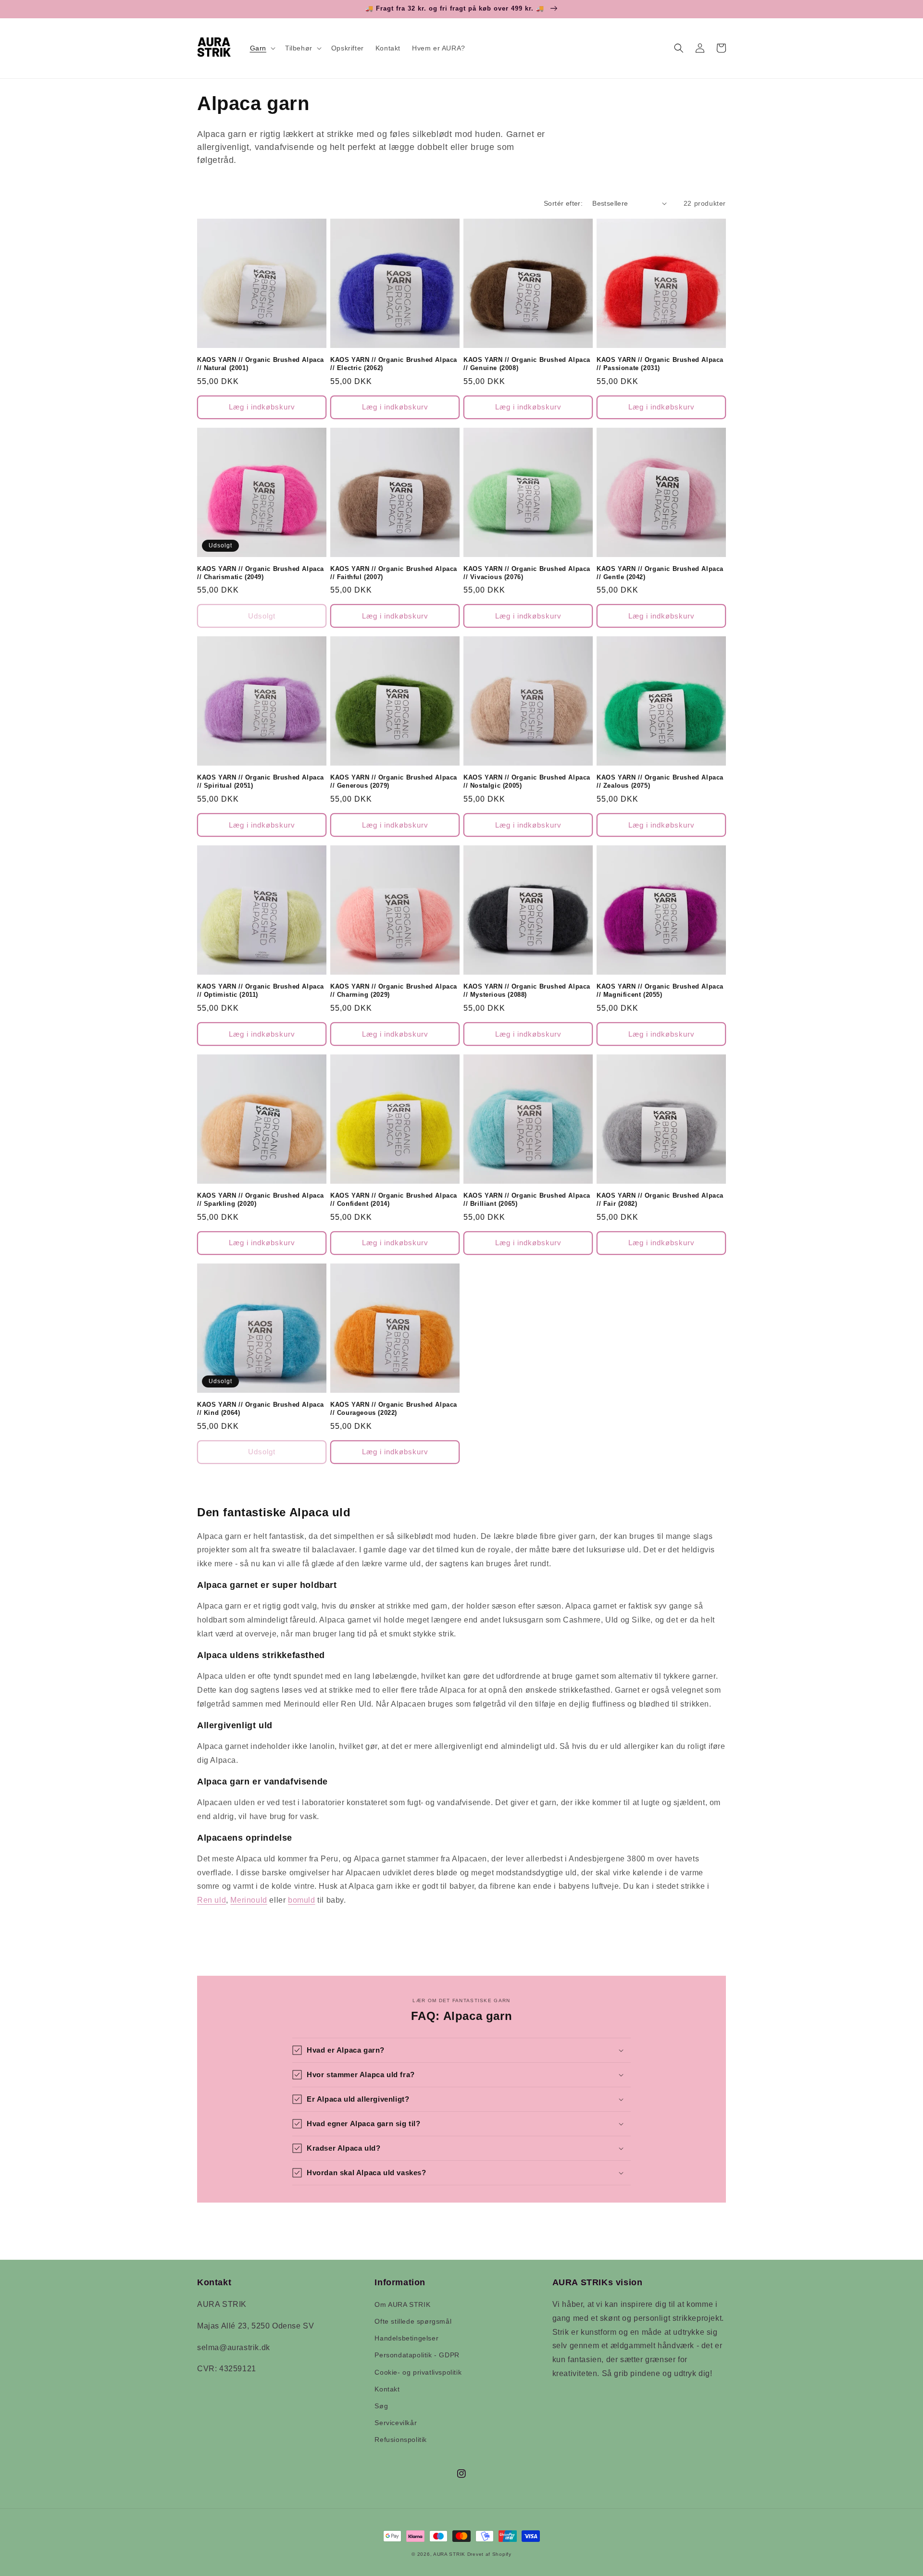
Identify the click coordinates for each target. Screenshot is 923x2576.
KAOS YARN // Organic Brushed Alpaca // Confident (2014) (394, 1200)
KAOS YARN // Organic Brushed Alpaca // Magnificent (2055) (660, 991)
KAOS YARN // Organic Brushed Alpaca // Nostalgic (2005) (527, 781)
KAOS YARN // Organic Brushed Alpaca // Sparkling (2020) (261, 1200)
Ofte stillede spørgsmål (413, 2321)
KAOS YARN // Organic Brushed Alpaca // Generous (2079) (394, 781)
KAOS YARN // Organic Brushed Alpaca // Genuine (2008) (527, 364)
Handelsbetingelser (406, 2338)
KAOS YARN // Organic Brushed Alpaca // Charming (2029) (394, 991)
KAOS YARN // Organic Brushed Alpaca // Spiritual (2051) (261, 781)
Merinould (249, 1900)
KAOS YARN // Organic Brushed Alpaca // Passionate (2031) (660, 364)
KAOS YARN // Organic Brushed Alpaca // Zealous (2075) (660, 781)
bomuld (302, 1900)
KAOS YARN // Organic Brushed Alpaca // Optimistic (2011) (261, 991)
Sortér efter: (563, 203)
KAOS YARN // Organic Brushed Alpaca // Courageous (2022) (394, 1409)
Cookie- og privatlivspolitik (418, 2372)
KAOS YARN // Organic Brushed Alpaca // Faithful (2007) (394, 573)
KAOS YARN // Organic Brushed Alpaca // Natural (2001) (261, 364)
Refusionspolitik (401, 2440)
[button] (262, 48)
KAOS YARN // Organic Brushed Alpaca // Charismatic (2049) (261, 573)
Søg (381, 2406)
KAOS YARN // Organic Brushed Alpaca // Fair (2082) (660, 1200)
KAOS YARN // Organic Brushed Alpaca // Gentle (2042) (660, 573)
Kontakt (387, 2389)
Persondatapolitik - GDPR (417, 2355)
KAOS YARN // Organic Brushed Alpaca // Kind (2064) (261, 1409)
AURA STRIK (449, 2554)
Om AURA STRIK (402, 2304)
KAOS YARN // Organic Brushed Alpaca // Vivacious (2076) (527, 573)
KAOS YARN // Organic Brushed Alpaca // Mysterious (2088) (527, 991)
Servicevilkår (396, 2423)
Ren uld (212, 1900)
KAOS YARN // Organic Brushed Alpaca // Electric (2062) (394, 364)
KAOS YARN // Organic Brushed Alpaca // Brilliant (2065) (527, 1200)
